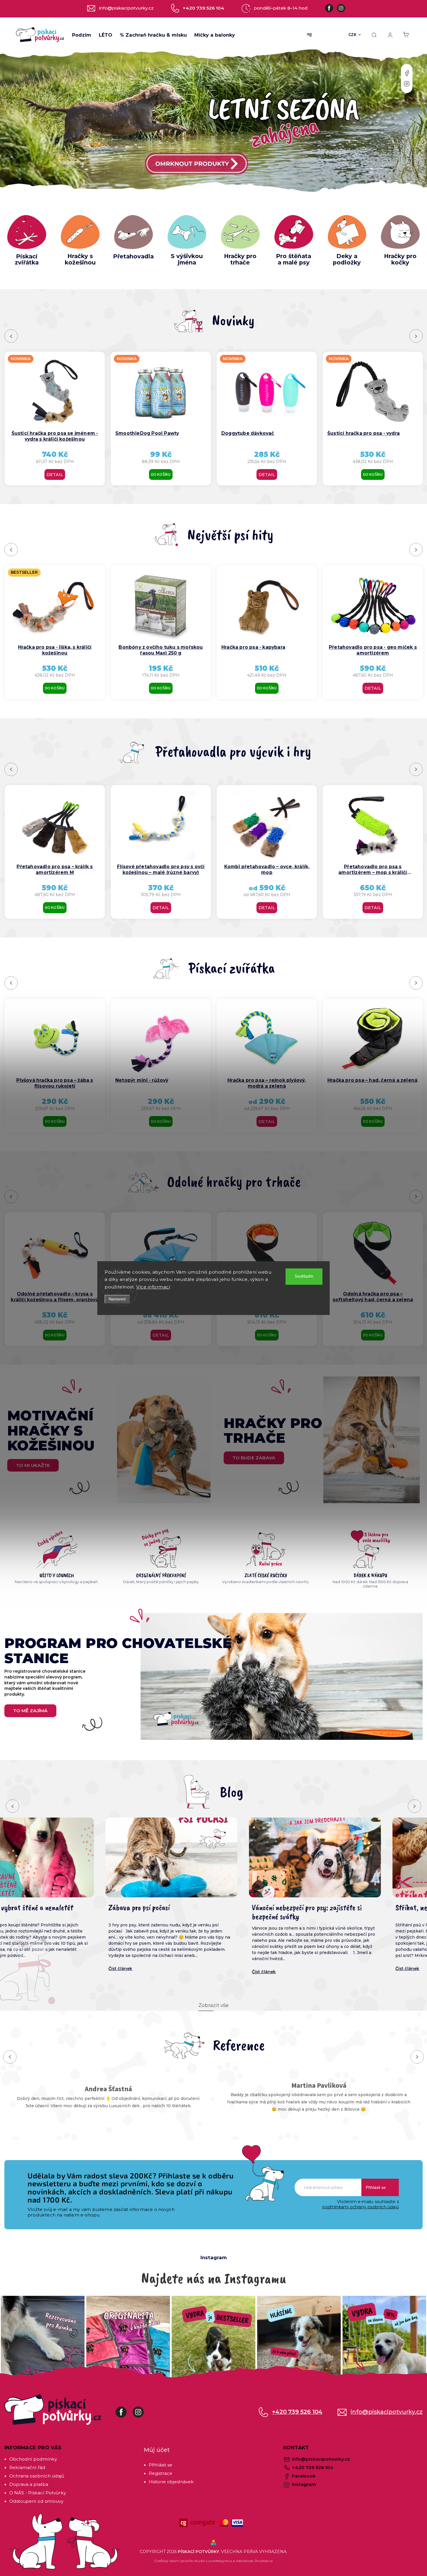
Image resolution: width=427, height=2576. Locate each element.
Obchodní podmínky (33, 2459)
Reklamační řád (27, 2467)
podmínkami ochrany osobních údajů (361, 2207)
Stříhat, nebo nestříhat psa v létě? (201, 1908)
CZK (353, 35)
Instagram (407, 84)
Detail (55, 475)
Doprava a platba (29, 2484)
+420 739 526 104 (297, 2412)
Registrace (160, 2473)
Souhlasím (304, 1276)
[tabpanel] (267, 419)
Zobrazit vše (214, 2005)
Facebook (407, 73)
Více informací (153, 1287)
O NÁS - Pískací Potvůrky (38, 2493)
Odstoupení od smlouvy (36, 2501)
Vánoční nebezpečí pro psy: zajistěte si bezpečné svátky (62, 1912)
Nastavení (117, 1299)
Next (416, 336)
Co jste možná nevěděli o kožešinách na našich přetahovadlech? (349, 1912)
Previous (12, 336)
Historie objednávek (171, 2482)
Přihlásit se (376, 2187)
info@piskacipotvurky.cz (387, 2412)
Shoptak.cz (263, 2561)
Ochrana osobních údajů (37, 2476)
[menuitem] (82, 35)
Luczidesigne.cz (219, 2561)
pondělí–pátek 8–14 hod (281, 8)
